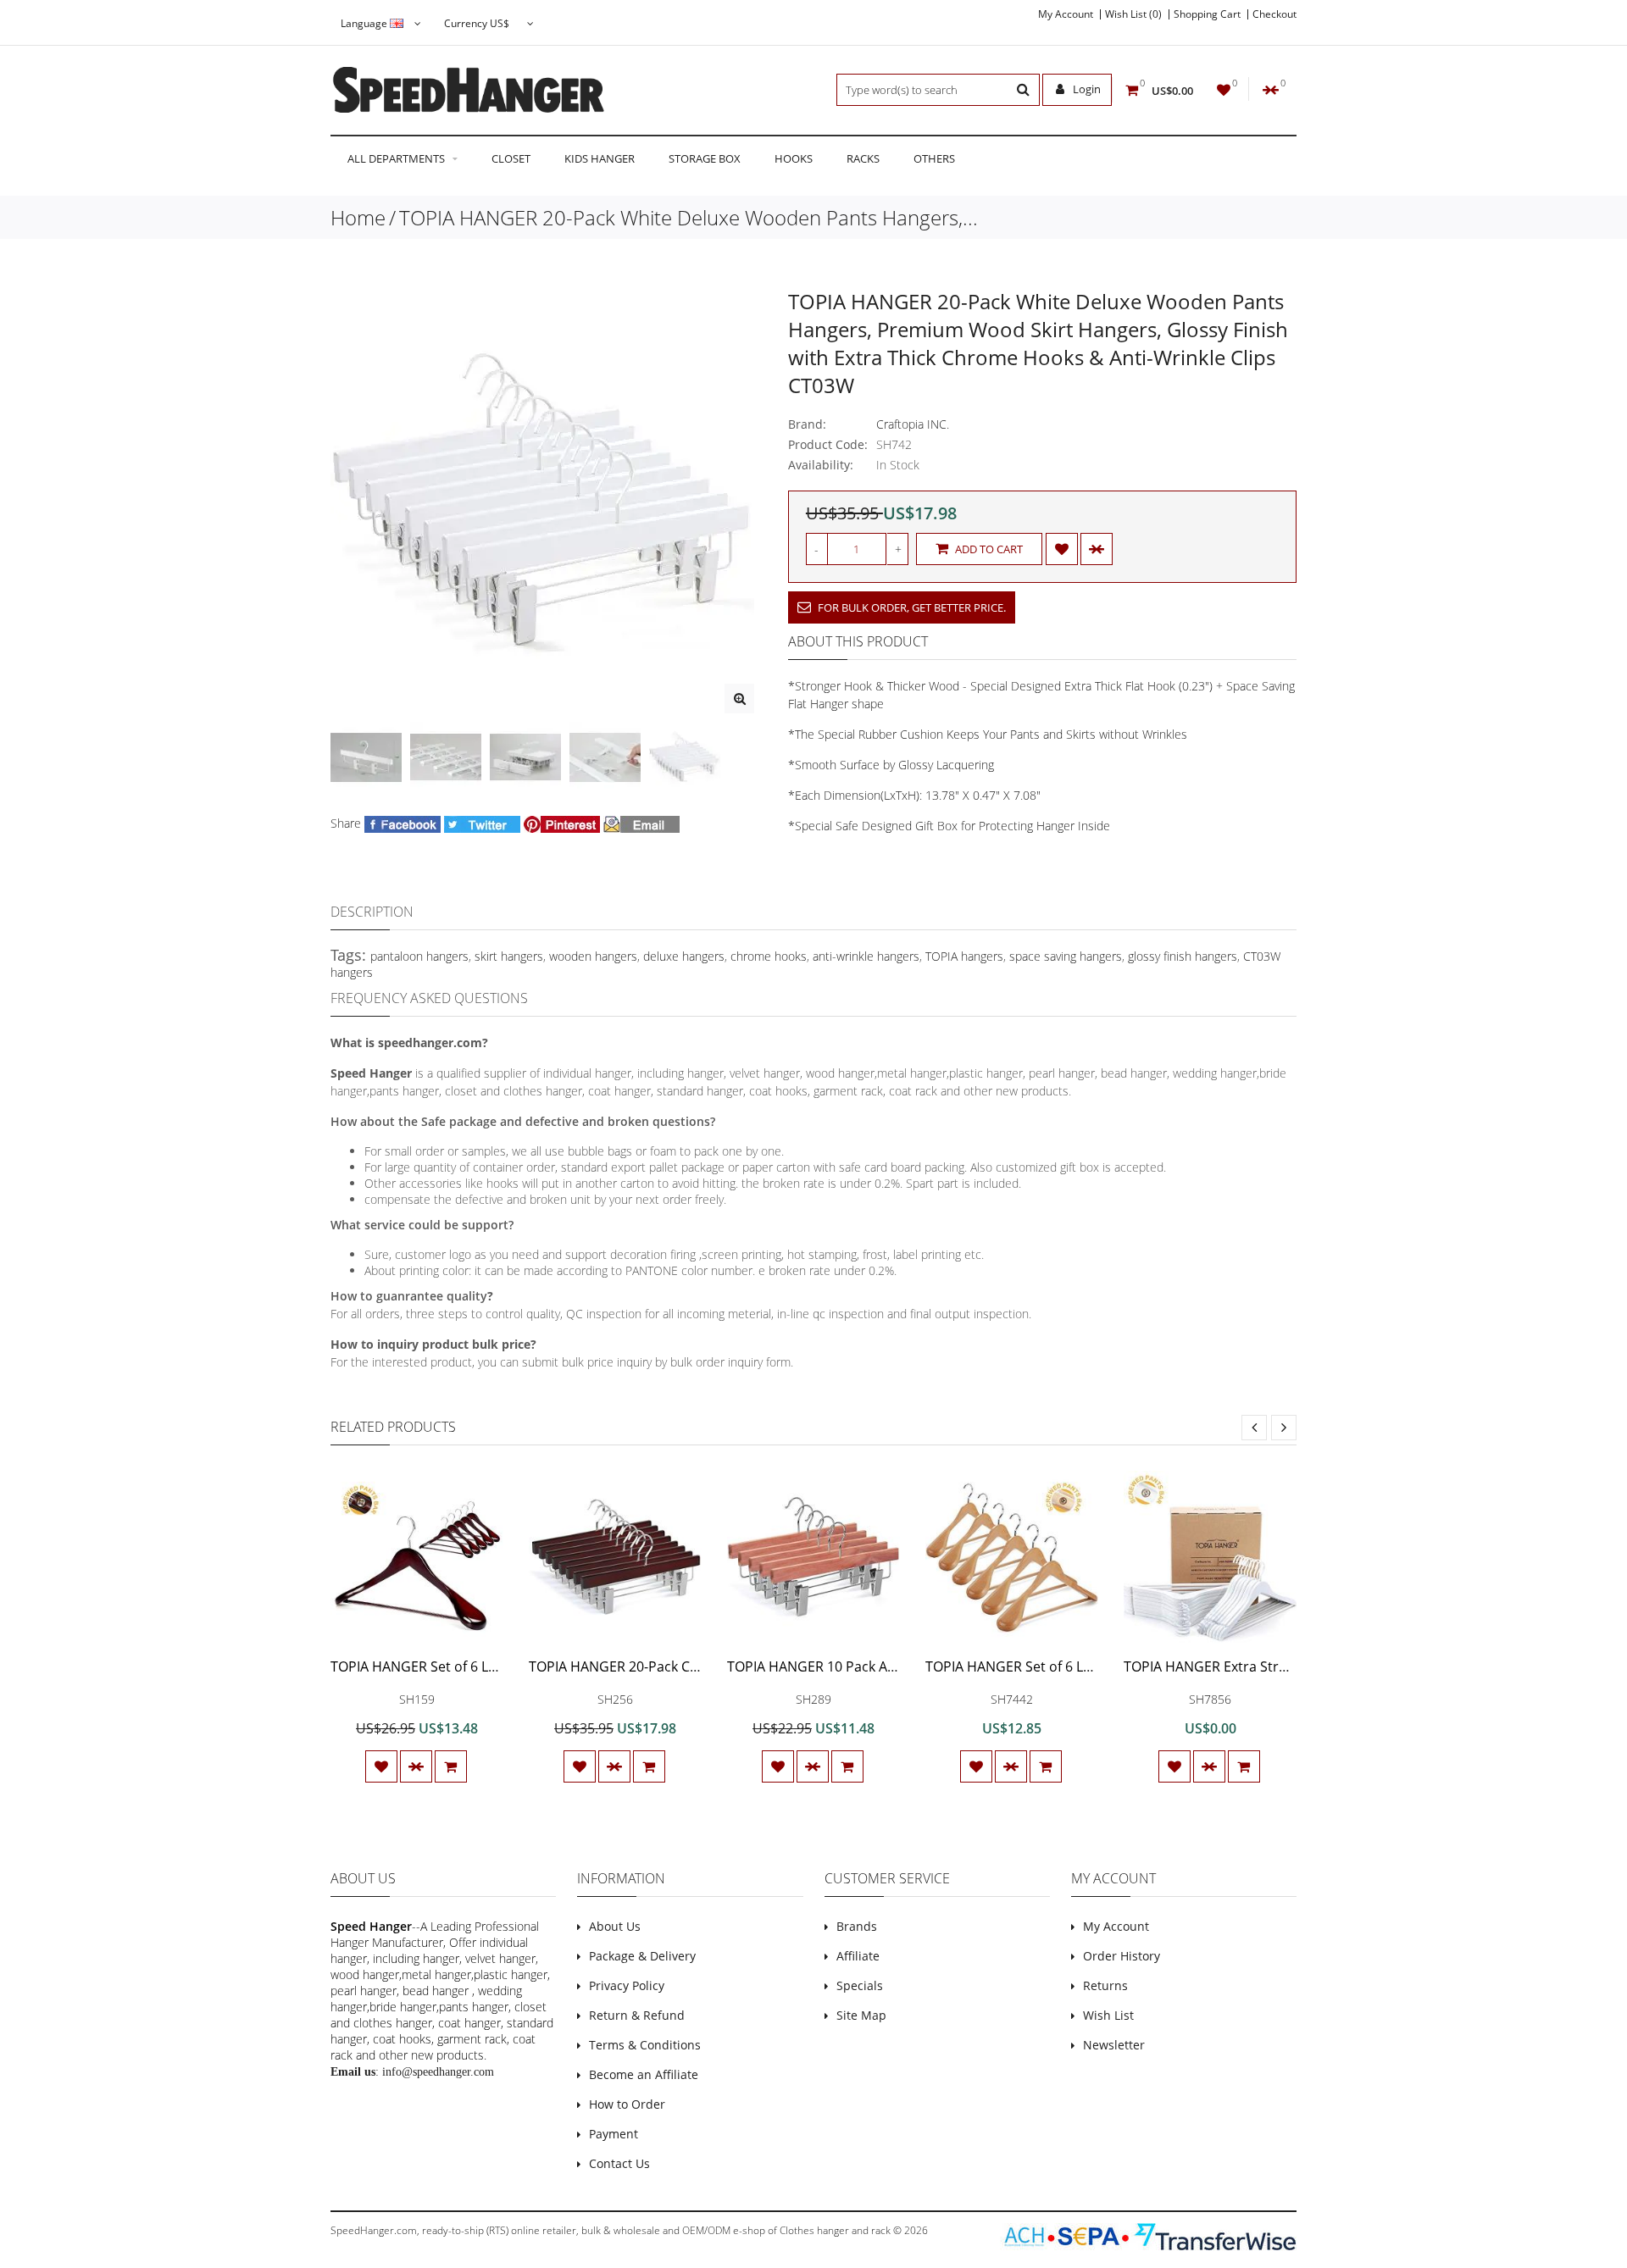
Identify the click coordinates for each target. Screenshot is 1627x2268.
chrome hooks (769, 956)
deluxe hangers (684, 956)
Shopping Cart (1207, 14)
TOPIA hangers (964, 956)
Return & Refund (637, 2015)
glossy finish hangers (1183, 956)
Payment (614, 2134)
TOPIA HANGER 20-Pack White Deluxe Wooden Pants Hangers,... (689, 217)
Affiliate (858, 1956)
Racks (863, 158)
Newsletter (1114, 2045)
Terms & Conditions (645, 2045)
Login (1086, 89)
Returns (1105, 1985)
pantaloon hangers (419, 956)
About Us (615, 1926)
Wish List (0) (1133, 14)
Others (934, 158)
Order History (1122, 1956)
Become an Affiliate (644, 2074)
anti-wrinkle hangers (866, 956)
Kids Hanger (600, 158)
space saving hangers (1066, 956)
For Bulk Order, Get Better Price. (911, 607)
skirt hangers (509, 956)
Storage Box (705, 158)
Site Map (861, 2015)
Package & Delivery (642, 1956)
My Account (1066, 14)
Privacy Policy (627, 1985)
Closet (511, 158)
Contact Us (619, 2163)
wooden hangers (593, 956)
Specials (860, 1985)
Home (358, 217)
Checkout (1274, 14)
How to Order (627, 2104)
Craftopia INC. (913, 424)
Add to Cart (988, 549)
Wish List (1108, 2015)
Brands (857, 1926)
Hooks (794, 158)
